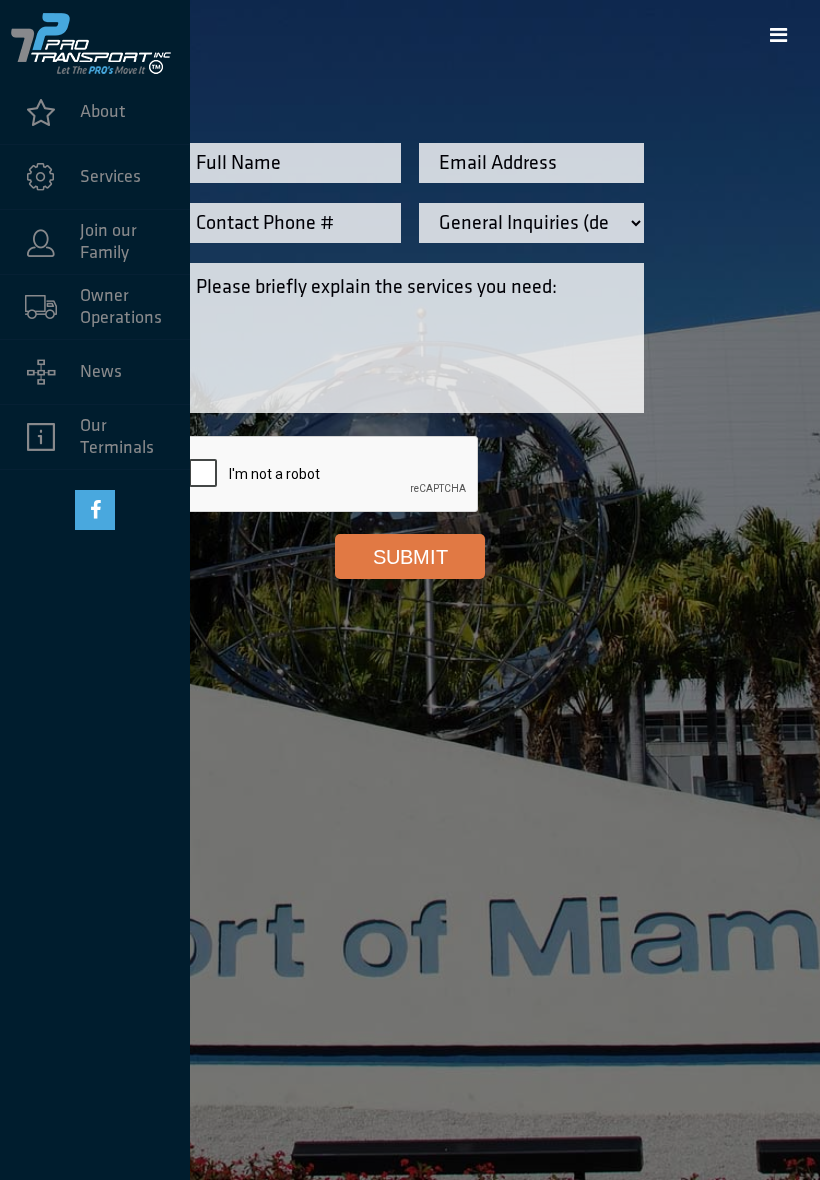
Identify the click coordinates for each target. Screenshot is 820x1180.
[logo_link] (95, 40)
